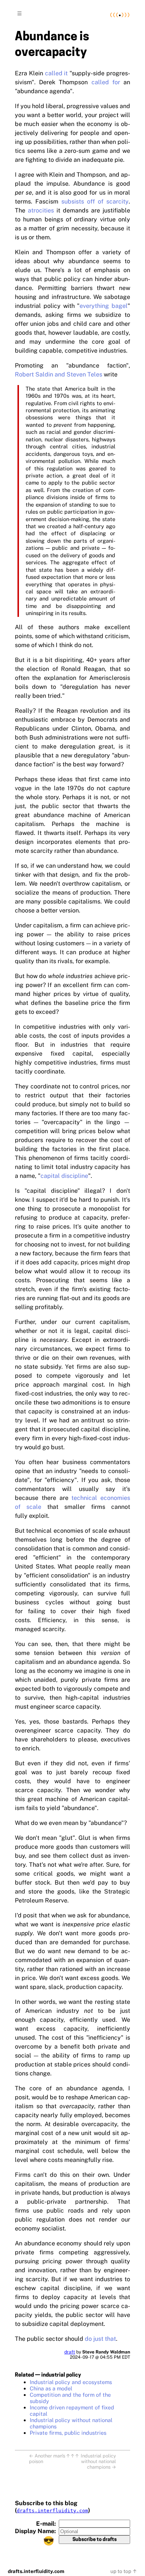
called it (57, 73)
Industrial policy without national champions (71, 2423)
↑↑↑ (72, 2456)
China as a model (51, 2388)
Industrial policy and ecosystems (71, 2382)
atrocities (41, 210)
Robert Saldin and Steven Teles (59, 374)
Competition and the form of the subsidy (70, 2398)
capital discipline (64, 1176)
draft (70, 2352)
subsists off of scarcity (95, 201)
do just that (100, 2339)
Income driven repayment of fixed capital (72, 2411)
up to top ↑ (124, 2571)
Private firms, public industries (68, 2433)
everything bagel (104, 306)
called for (106, 82)
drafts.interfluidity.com (52, 2511)
